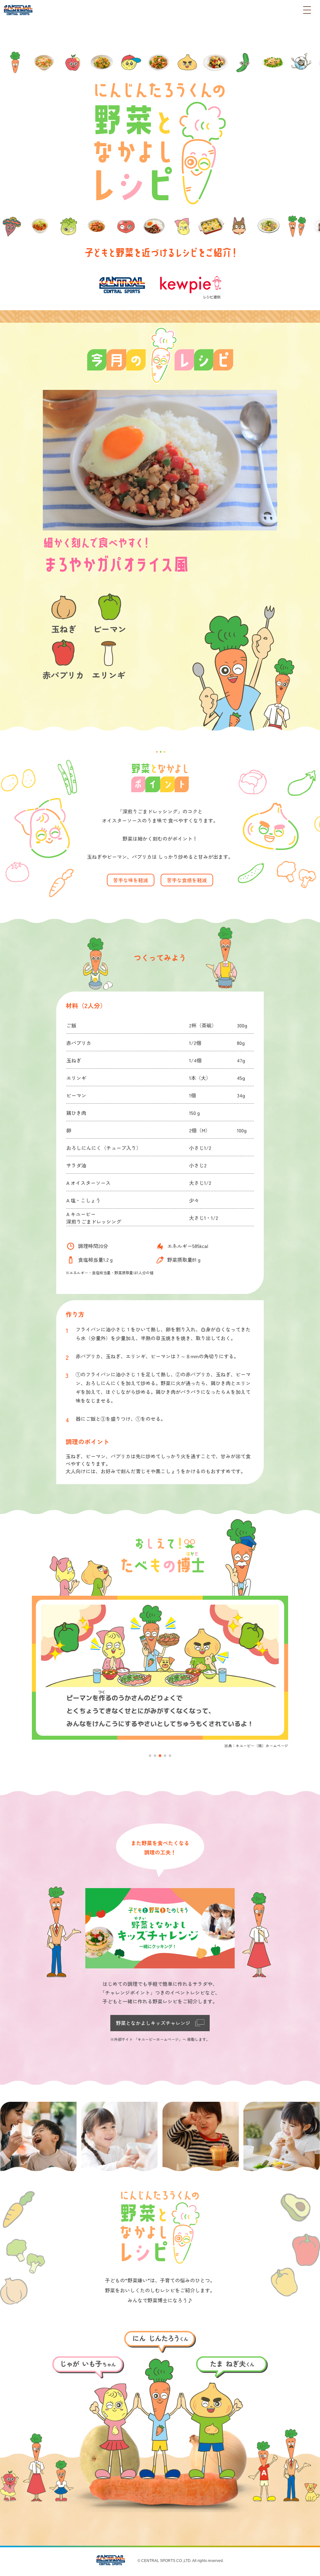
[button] (150, 1756)
